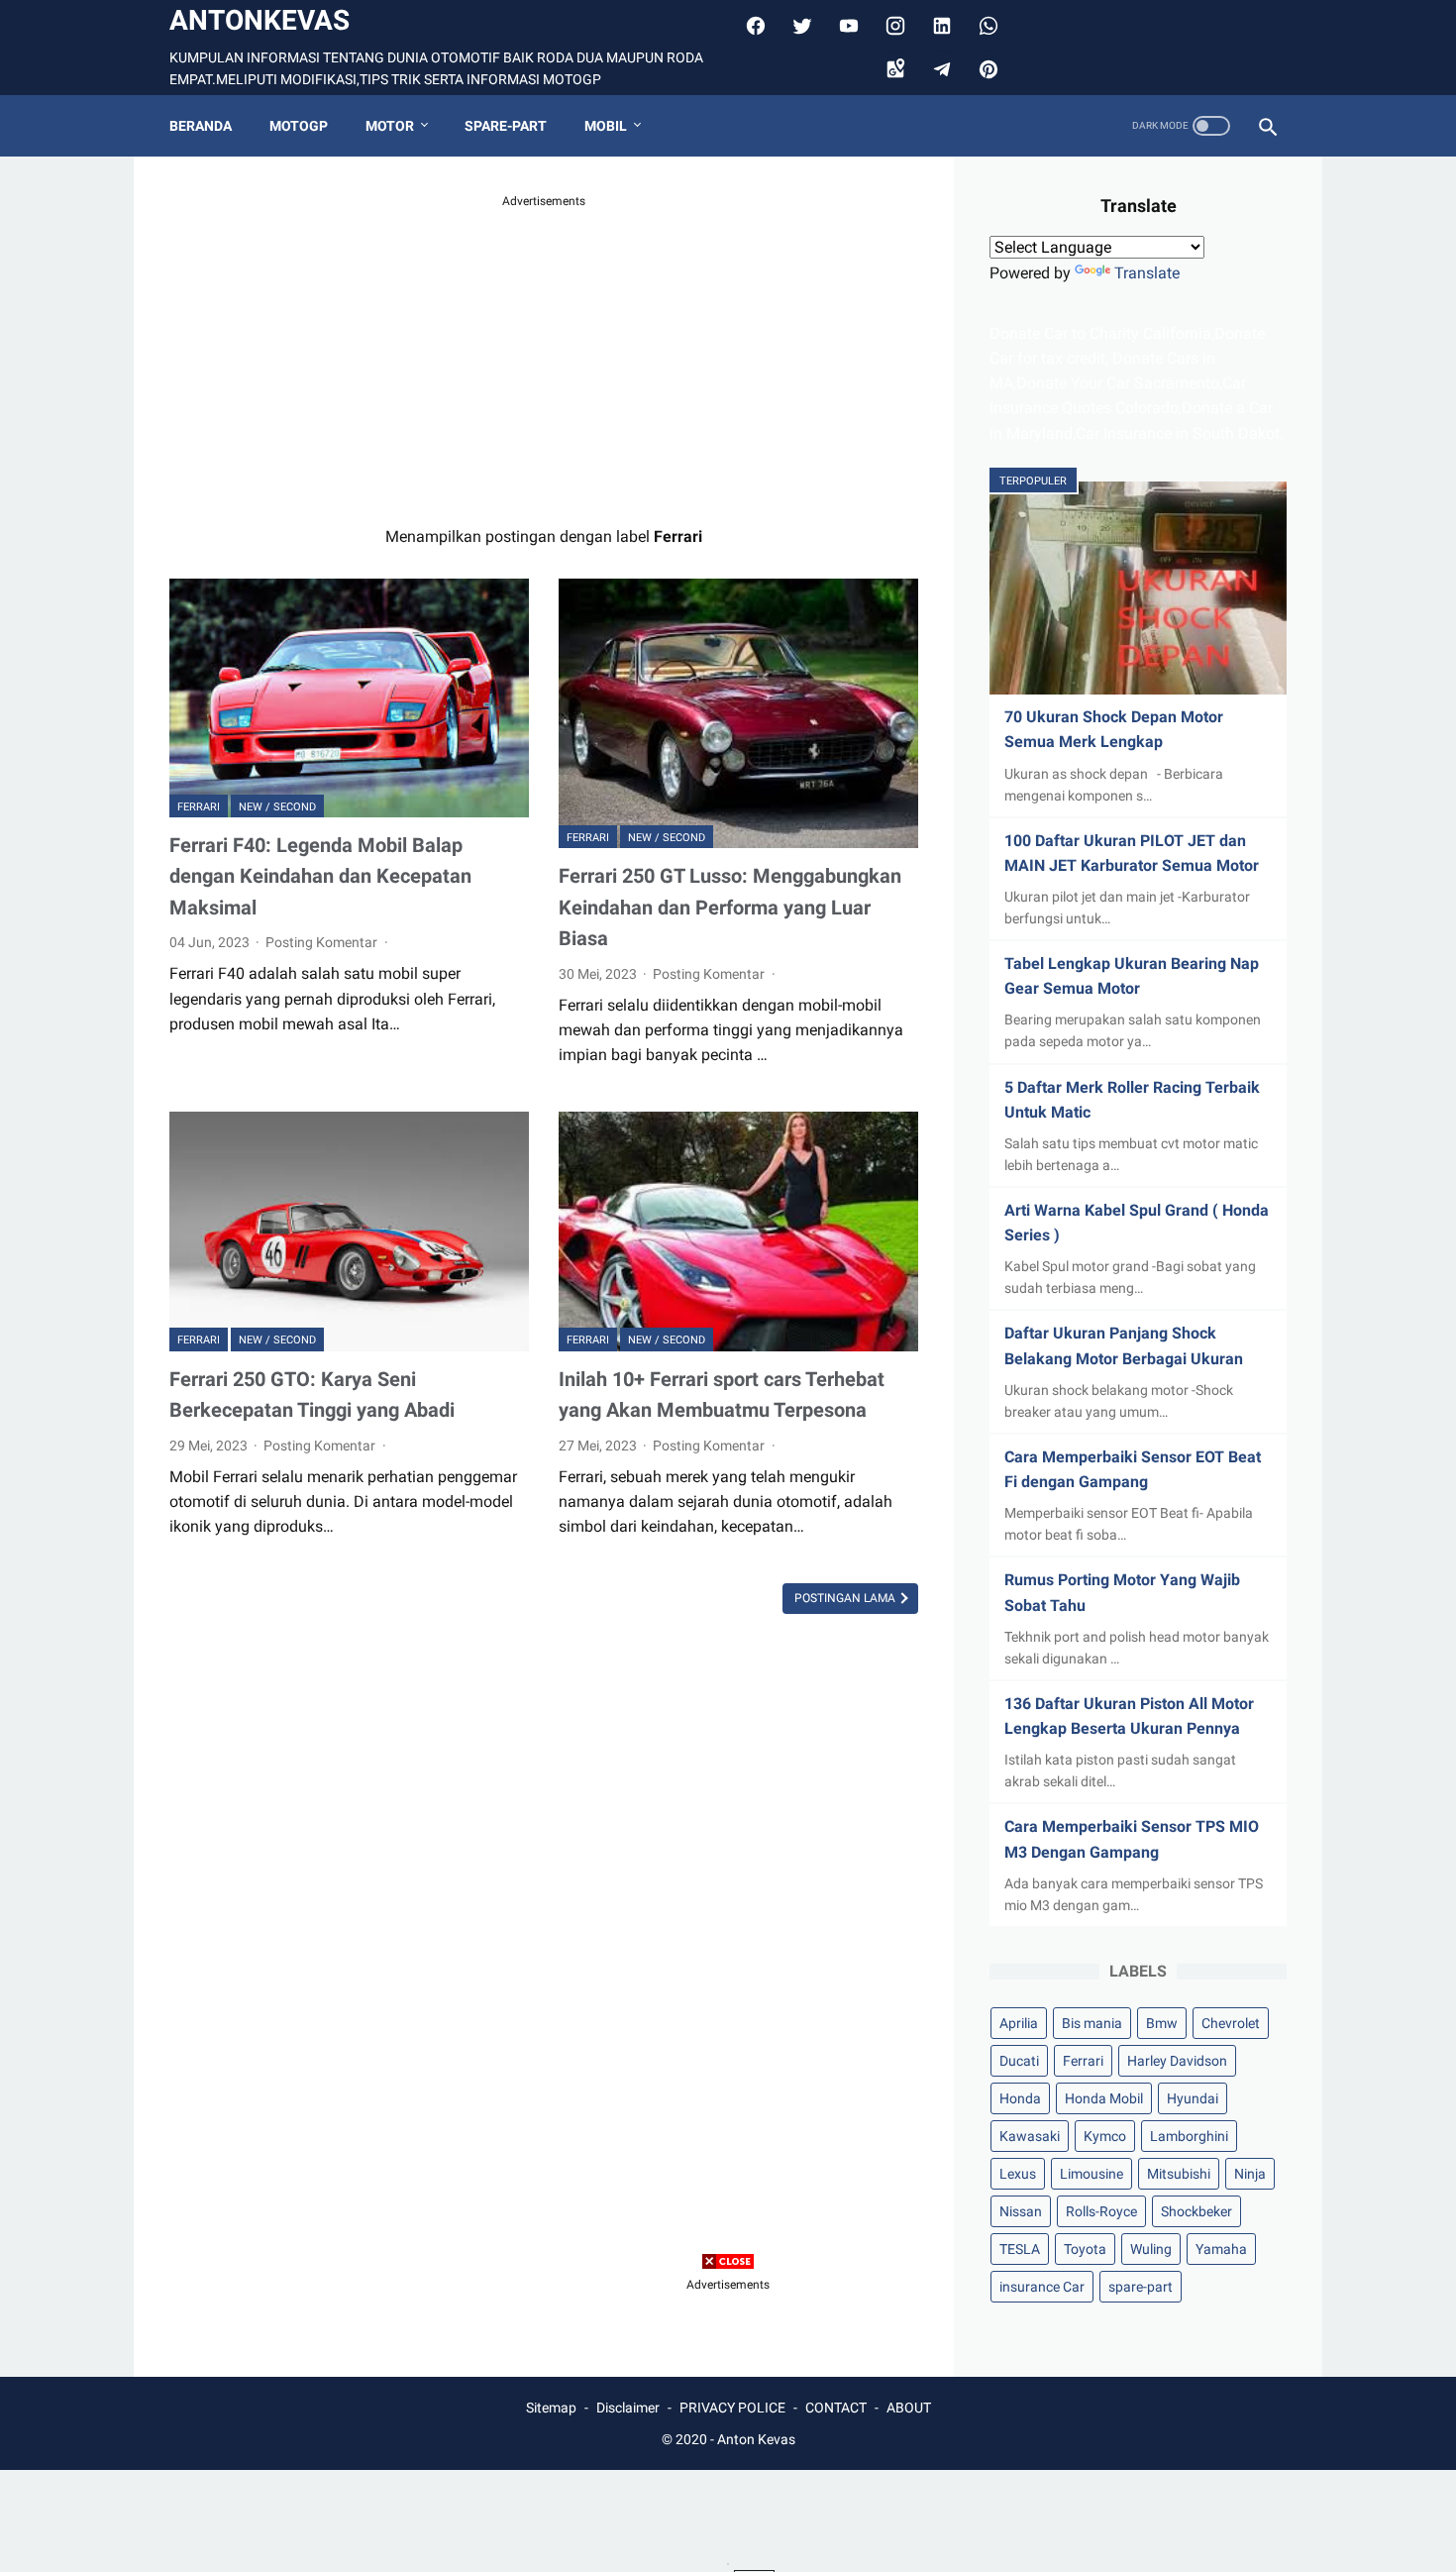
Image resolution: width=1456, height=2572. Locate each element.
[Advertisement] (544, 350)
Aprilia (1019, 2023)
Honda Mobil (1104, 2098)
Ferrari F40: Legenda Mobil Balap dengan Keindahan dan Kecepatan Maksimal (320, 876)
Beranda (201, 126)
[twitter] (800, 26)
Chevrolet (1231, 2023)
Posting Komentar (323, 942)
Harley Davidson (1177, 2061)
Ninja (1250, 2174)
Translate (1147, 273)
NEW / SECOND (277, 807)
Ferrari (199, 807)
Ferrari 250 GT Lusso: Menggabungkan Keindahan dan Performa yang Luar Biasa (730, 907)
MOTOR (390, 126)
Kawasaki (1030, 2136)
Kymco (1105, 2136)
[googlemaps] (893, 69)
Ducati (1019, 2061)
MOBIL (606, 126)
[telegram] (939, 69)
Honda (1020, 2098)
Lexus (1018, 2174)
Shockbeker (1196, 2211)
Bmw (1162, 2023)
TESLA (1020, 2249)
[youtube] (846, 26)
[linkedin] (939, 26)
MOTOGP (299, 126)
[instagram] (893, 26)
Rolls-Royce (1101, 2211)
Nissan (1021, 2211)
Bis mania (1092, 2023)
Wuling (1151, 2249)
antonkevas (260, 20)
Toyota (1085, 2249)
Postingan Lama (846, 1598)
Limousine (1092, 2174)
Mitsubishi (1179, 2174)
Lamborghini (1189, 2136)
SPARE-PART (506, 126)
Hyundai (1193, 2098)
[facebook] (753, 26)
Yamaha (1221, 2249)
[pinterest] (986, 69)
